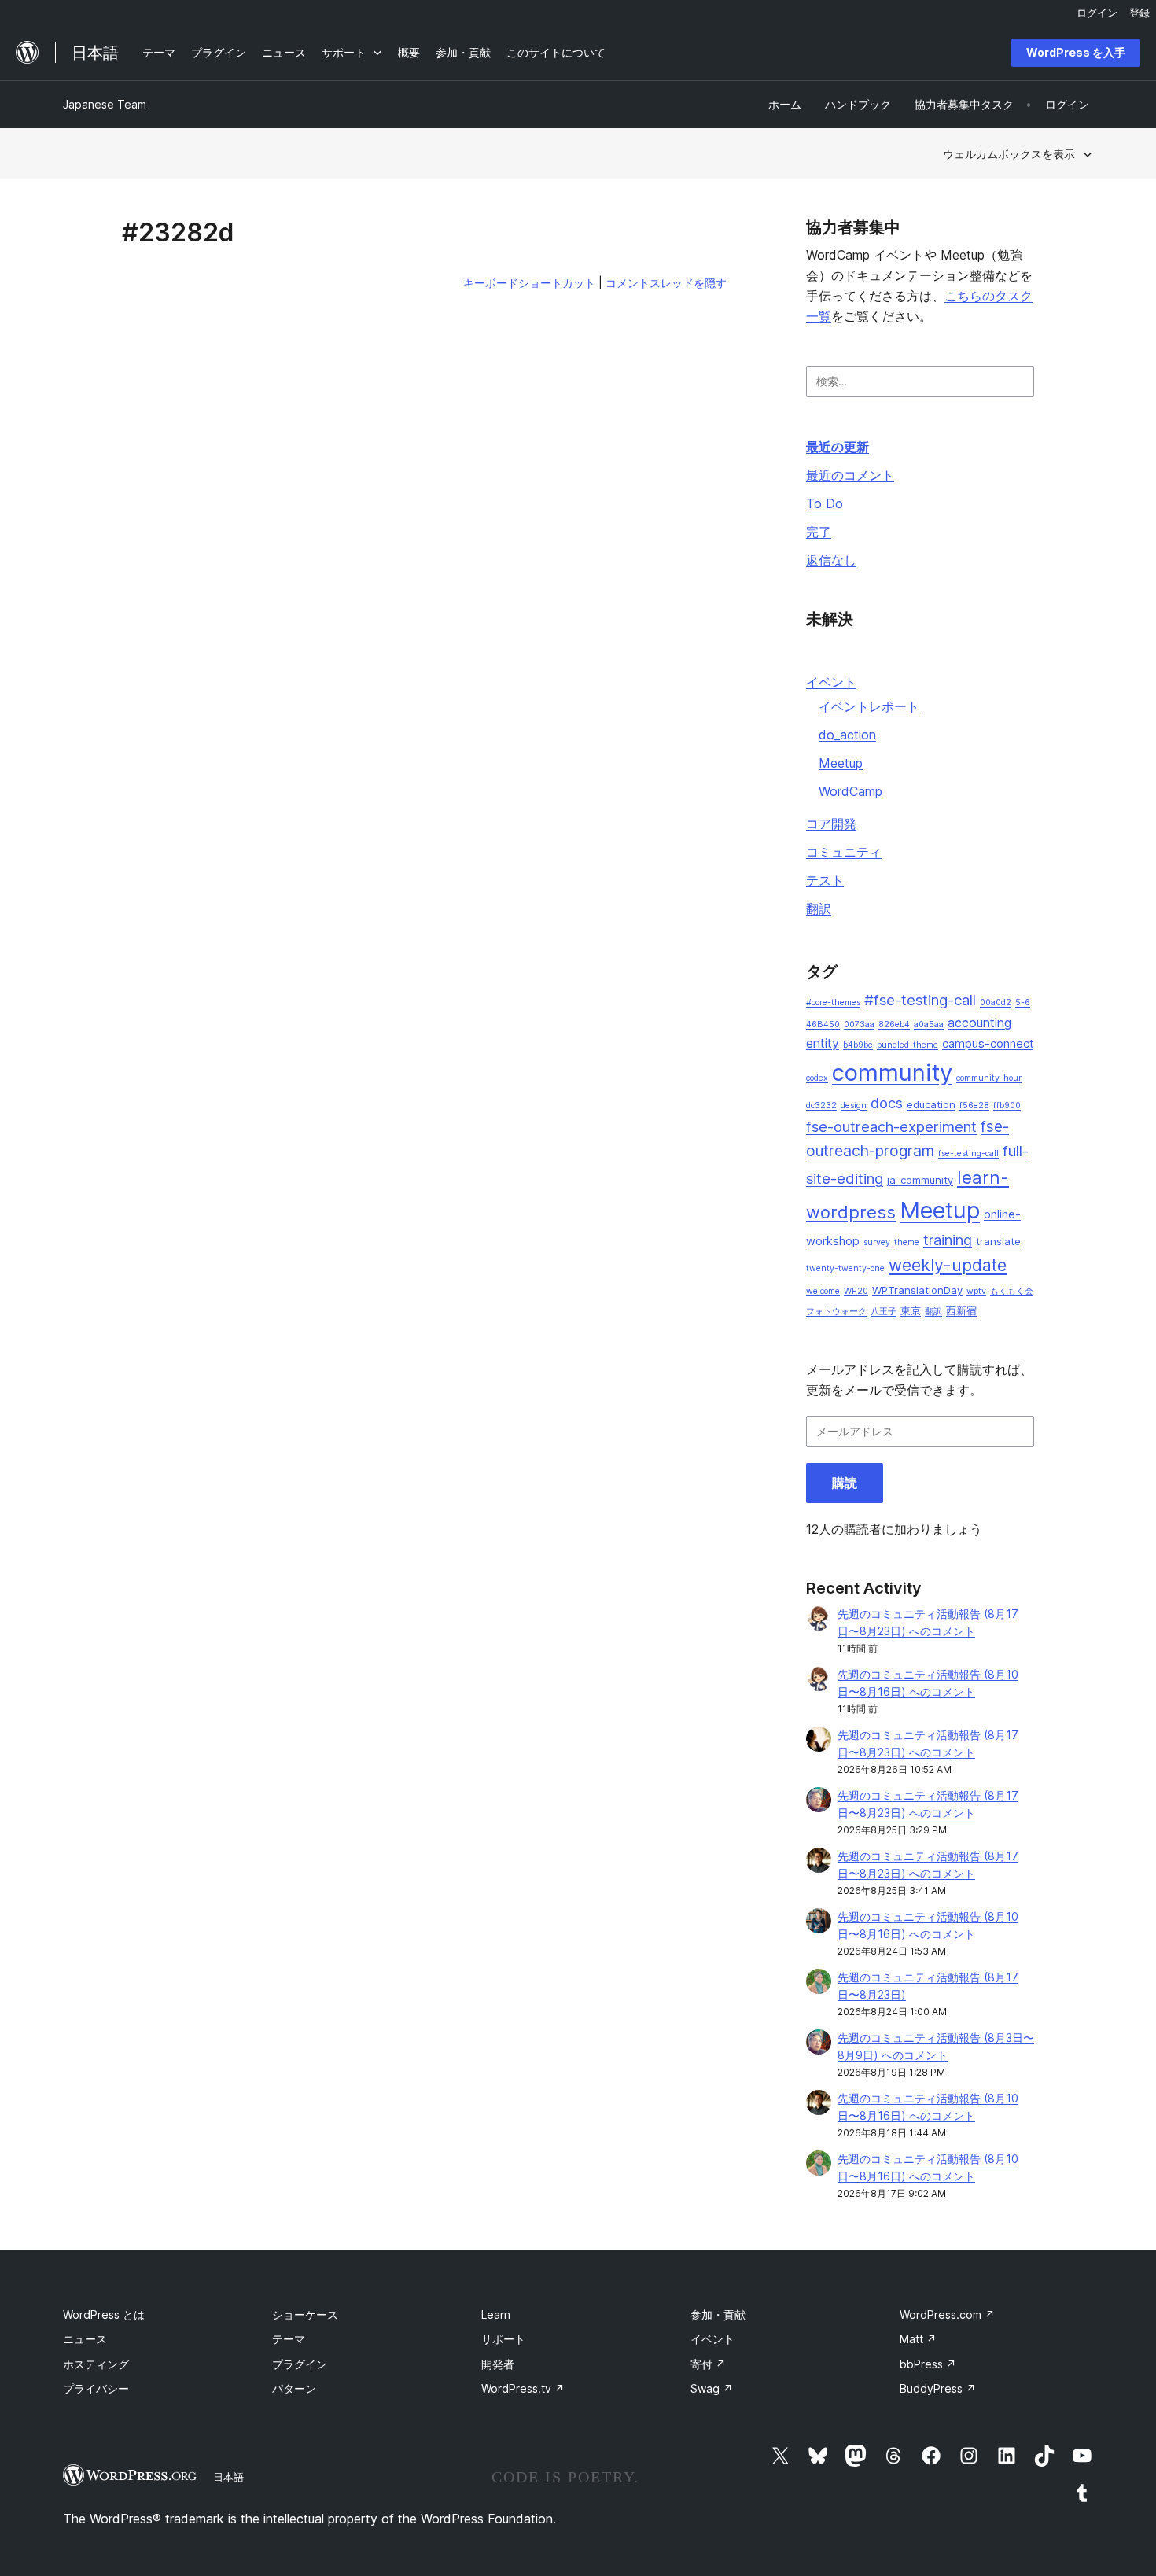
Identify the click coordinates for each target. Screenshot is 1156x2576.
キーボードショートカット (529, 283)
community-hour (989, 1078)
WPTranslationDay (917, 1290)
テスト (825, 880)
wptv (976, 1291)
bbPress (928, 2364)
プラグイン (300, 2364)
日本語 (228, 2477)
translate (998, 1241)
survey (877, 1242)
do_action (847, 735)
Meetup (841, 763)
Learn (496, 2314)
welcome (823, 1291)
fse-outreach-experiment (891, 1127)
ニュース (85, 2339)
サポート (503, 2339)
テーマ (289, 2339)
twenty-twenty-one (845, 1268)
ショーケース (305, 2314)
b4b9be (858, 1045)
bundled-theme (907, 1045)
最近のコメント (850, 475)
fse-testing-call (968, 1153)
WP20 (856, 1291)
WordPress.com (947, 2314)
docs (887, 1103)
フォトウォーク (836, 1312)
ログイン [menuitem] (1097, 13)
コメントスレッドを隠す (666, 283)
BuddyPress (938, 2388)
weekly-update (948, 1265)
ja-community (920, 1180)
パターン (294, 2388)
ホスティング (96, 2364)
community (892, 1072)
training (948, 1240)
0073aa (859, 1025)
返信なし (831, 560)
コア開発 (831, 824)
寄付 (708, 2364)
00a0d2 (996, 1002)
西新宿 (961, 1310)
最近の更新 (838, 447)
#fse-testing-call (920, 1000)
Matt (918, 2339)
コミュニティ (844, 852)
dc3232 (821, 1106)
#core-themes (833, 1002)
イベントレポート (869, 706)
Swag (712, 2388)
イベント (831, 682)
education (931, 1104)
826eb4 (894, 1025)
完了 (819, 532)
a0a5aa (929, 1025)
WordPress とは (104, 2314)
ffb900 (1007, 1106)
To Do (825, 503)
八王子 (884, 1312)
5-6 (1023, 1002)
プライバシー (96, 2388)
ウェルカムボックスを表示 (1009, 154)
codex (817, 1078)
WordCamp (850, 791)
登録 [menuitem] (1139, 13)
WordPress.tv (523, 2388)
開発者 (498, 2364)
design (854, 1106)
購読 (845, 1483)
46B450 (823, 1025)
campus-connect (988, 1044)
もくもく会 (1012, 1291)
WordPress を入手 (1076, 52)
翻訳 (819, 908)
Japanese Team (105, 104)
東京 (911, 1310)
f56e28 (974, 1106)
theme (907, 1242)
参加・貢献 (718, 2314)
